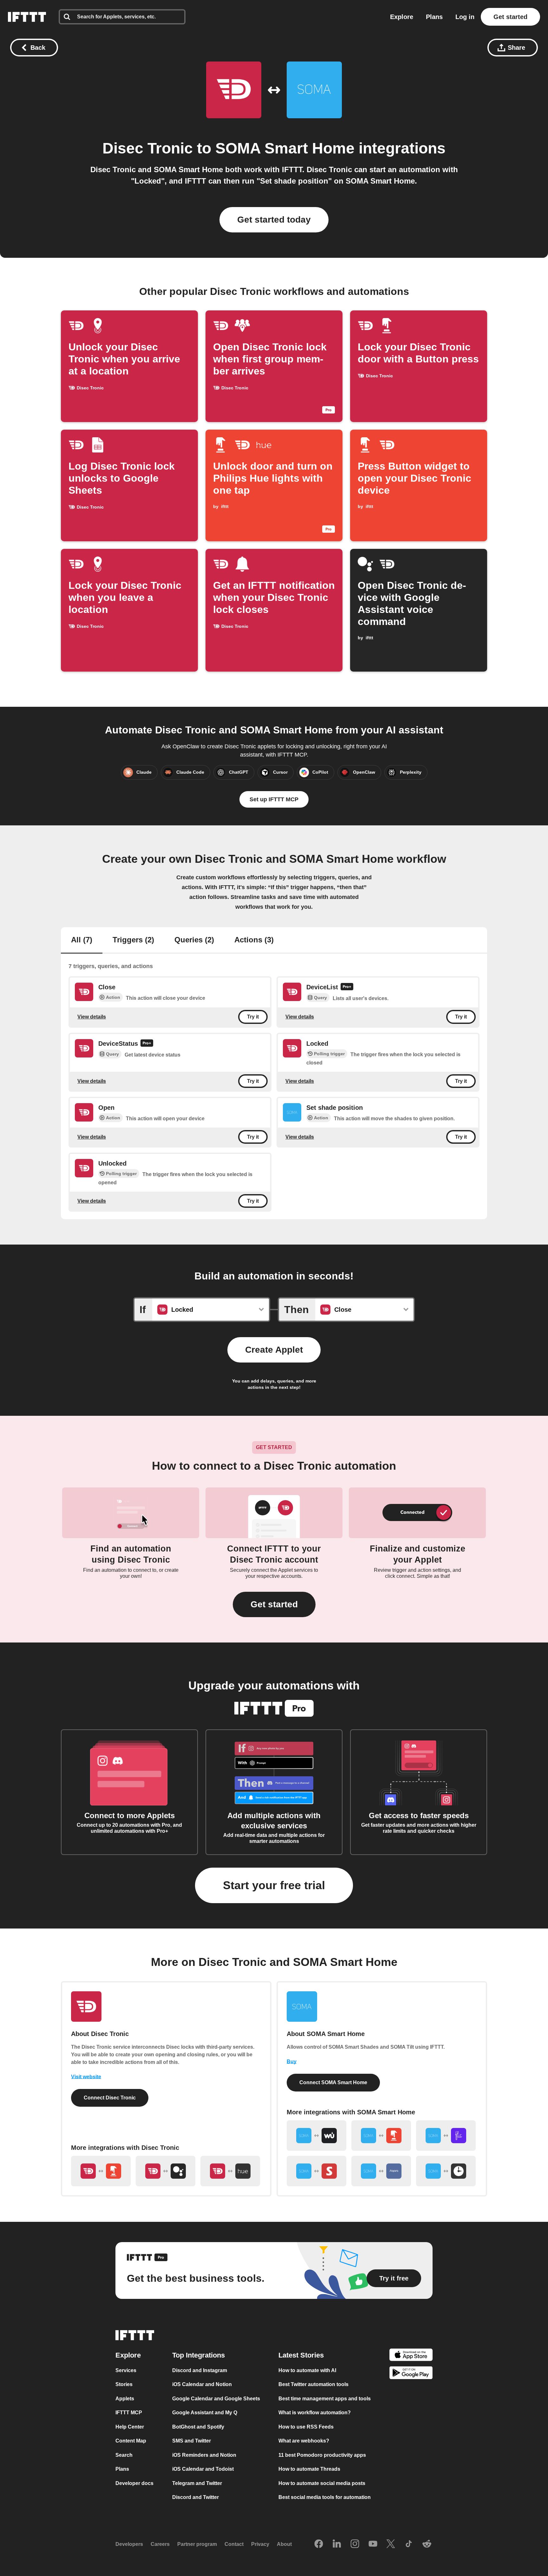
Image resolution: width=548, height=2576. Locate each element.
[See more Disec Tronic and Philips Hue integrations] (230, 2171)
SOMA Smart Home (285, 148)
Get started (510, 17)
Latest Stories (301, 2355)
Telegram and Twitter (197, 2483)
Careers (160, 2544)
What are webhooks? (304, 2441)
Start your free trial (274, 1885)
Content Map (131, 2441)
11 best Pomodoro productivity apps (322, 2455)
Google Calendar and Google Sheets (216, 2399)
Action (113, 997)
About (284, 2544)
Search (124, 2455)
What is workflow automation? (315, 2413)
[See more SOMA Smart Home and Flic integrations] (446, 2136)
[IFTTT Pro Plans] (347, 987)
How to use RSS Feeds (306, 2427)
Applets (125, 2399)
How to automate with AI (307, 2370)
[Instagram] (355, 2544)
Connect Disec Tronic (110, 2098)
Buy (292, 2062)
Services (126, 2370)
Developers (129, 2544)
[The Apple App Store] (411, 2356)
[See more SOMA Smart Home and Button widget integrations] (381, 2136)
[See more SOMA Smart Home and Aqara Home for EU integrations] (381, 2171)
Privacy (260, 2544)
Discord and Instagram (200, 2370)
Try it (253, 1017)
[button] (274, 1604)
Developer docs (134, 2483)
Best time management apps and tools (325, 2399)
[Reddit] (427, 2544)
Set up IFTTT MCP (274, 799)
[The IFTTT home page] (27, 17)
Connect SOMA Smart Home (333, 2082)
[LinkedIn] (337, 2544)
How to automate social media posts (322, 2483)
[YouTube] (373, 2544)
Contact (234, 2544)
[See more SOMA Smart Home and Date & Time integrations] (446, 2171)
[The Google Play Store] (411, 2374)
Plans (434, 17)
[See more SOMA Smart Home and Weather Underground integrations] (316, 2136)
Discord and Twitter (196, 2497)
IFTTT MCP (129, 2413)
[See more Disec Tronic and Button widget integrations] (101, 2171)
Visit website (86, 2077)
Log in (465, 17)
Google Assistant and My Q (205, 2413)
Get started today (274, 220)
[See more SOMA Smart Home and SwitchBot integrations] (316, 2171)
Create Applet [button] (274, 1350)
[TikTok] (409, 2544)
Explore (402, 17)
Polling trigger (329, 1054)
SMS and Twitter (192, 2441)
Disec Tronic (148, 148)
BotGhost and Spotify (198, 2427)
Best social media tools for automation (325, 2497)
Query (320, 998)
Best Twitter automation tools (313, 2384)
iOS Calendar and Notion (202, 2384)
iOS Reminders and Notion (204, 2455)
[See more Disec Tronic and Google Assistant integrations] (166, 2171)
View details (92, 1017)
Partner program (197, 2544)
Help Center (130, 2427)
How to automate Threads (309, 2469)
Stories (124, 2384)
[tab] (82, 940)
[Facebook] (319, 2544)
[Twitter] (391, 2544)
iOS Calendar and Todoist (203, 2469)
